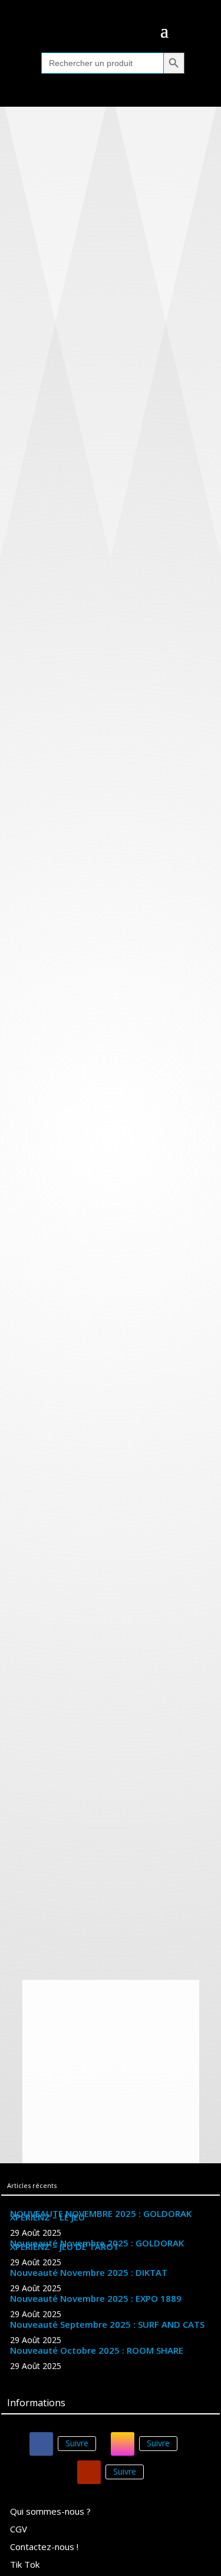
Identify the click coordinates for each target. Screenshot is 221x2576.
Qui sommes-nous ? (50, 2512)
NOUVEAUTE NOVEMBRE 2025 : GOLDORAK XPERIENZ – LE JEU (101, 2215)
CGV (19, 2530)
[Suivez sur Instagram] (123, 2444)
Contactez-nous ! (44, 2547)
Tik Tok (25, 2565)
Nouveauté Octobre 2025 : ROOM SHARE (97, 2350)
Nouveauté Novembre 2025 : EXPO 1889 (96, 2298)
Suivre (77, 2443)
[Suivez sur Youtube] (89, 2472)
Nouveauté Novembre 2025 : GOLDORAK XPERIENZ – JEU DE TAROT (97, 2245)
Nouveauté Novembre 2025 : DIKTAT (89, 2272)
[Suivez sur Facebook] (41, 2444)
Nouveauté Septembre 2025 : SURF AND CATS (107, 2324)
